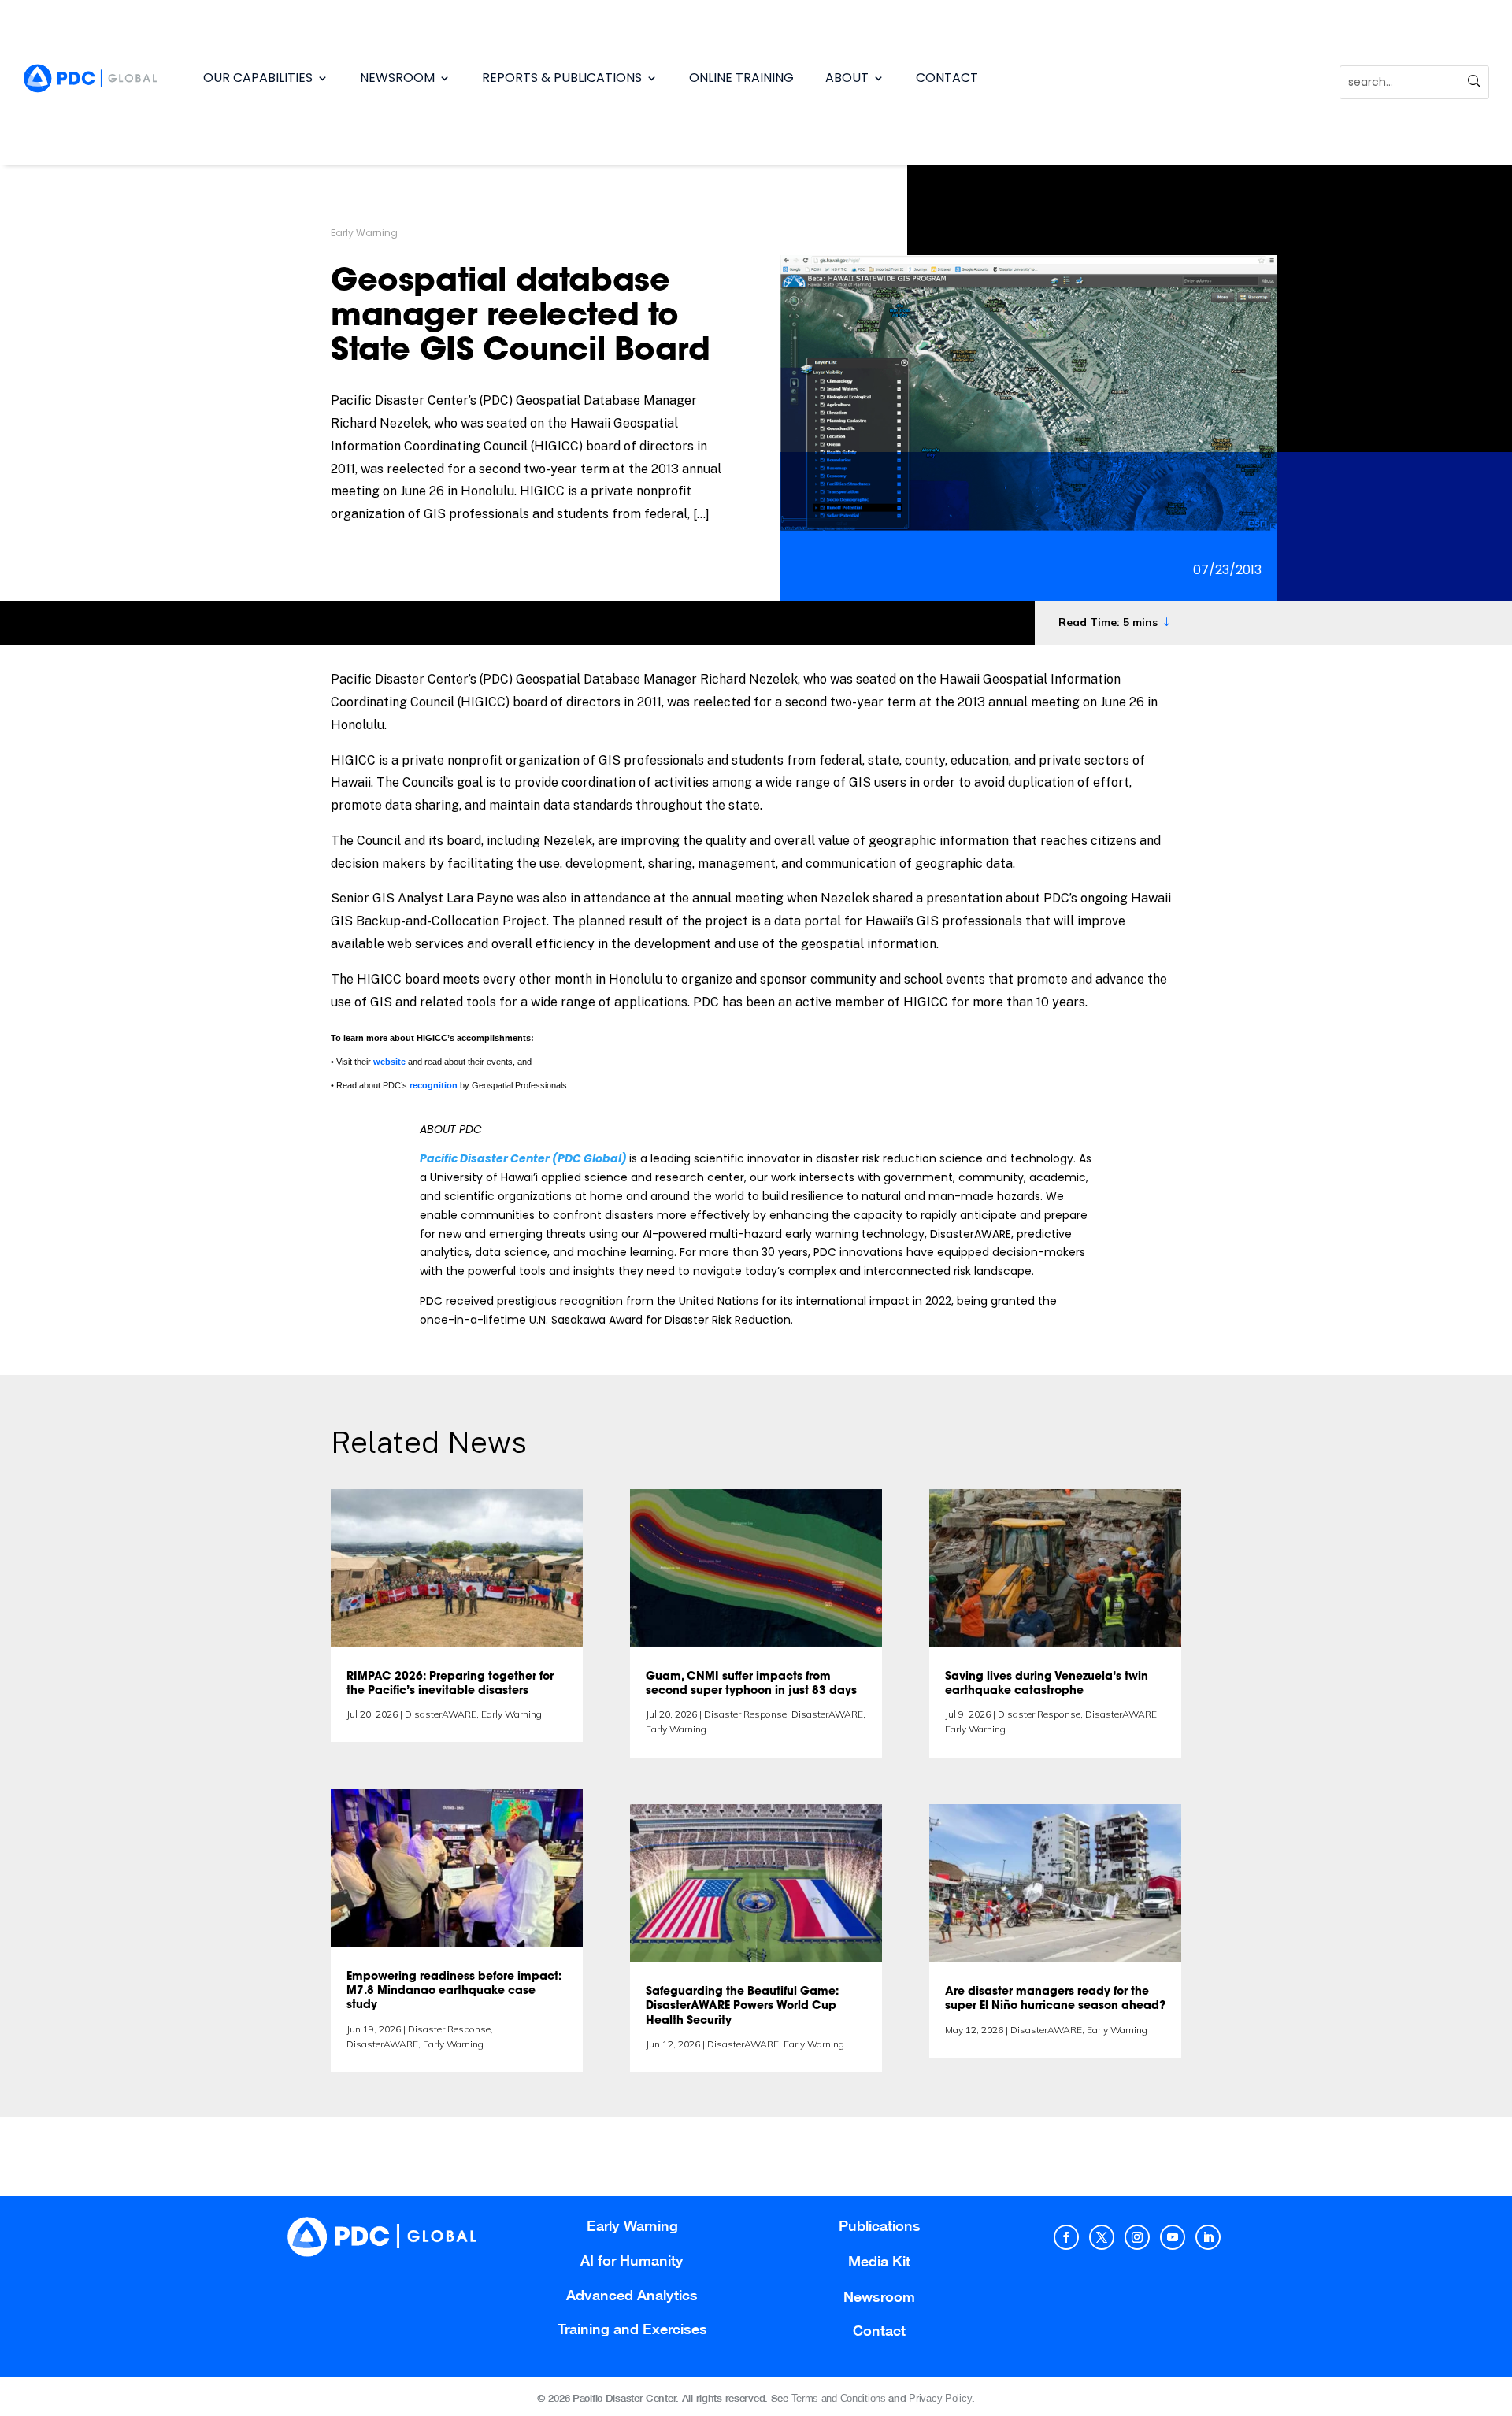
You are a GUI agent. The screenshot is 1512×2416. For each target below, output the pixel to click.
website (389, 1062)
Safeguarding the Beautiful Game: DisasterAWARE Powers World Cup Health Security (742, 2007)
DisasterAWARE (441, 1714)
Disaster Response (449, 2029)
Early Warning (364, 233)
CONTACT (947, 78)
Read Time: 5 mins (1108, 622)
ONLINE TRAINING (741, 78)
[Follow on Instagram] (1137, 2237)
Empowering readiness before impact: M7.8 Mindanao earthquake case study (454, 1992)
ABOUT (847, 78)
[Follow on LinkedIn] (1208, 2237)
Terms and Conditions (839, 2398)
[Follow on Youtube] (1173, 2237)
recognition (434, 1085)
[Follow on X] (1102, 2237)
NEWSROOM (397, 78)
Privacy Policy (940, 2398)
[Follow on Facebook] (1066, 2237)
